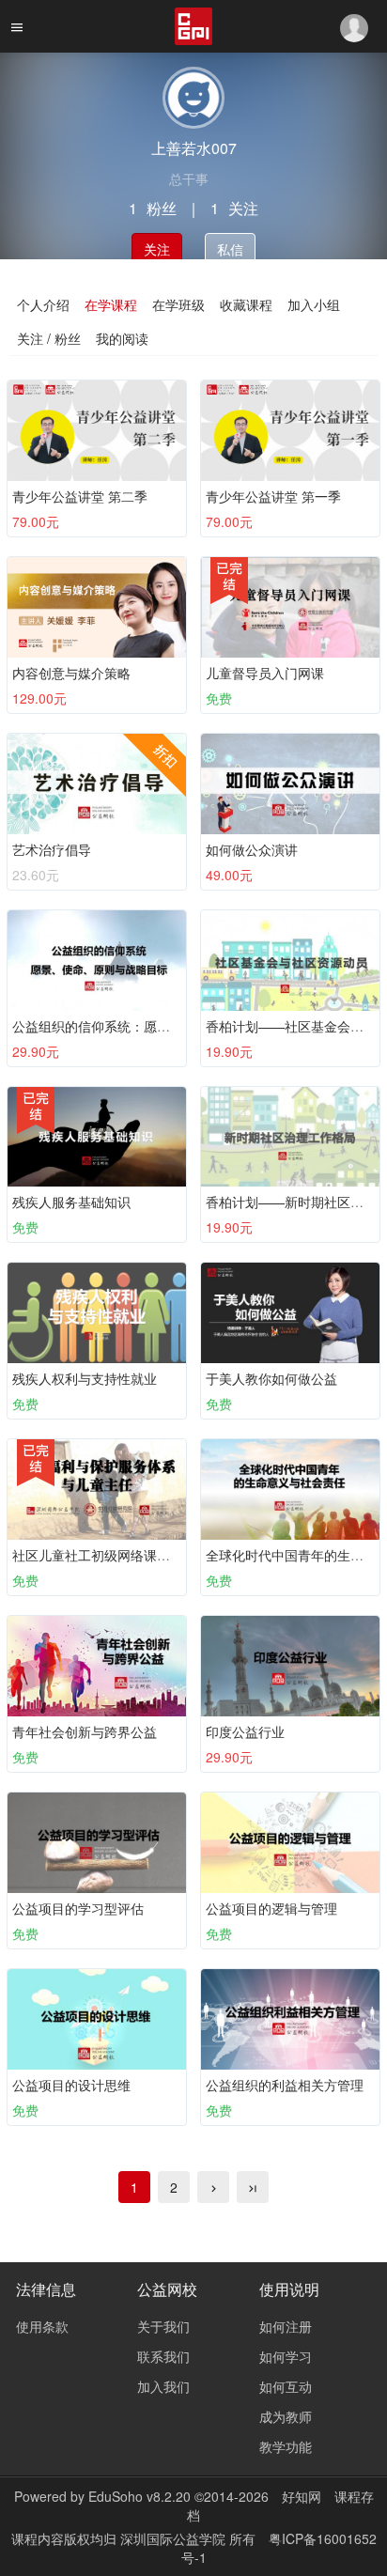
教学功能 (286, 2446)
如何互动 (286, 2386)
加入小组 (314, 304)
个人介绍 (43, 304)
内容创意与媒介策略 (71, 673)
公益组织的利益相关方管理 (285, 2085)
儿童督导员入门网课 (265, 673)
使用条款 (42, 2326)
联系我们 (163, 2356)
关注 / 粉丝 (49, 338)
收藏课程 (246, 304)
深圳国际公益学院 (175, 2538)
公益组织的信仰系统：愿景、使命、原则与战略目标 (163, 1026)
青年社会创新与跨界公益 (85, 1731)
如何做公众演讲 (252, 849)
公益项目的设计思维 (71, 2085)
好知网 (302, 2496)
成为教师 (286, 2416)
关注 (157, 249)
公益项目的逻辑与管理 (271, 1908)
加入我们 (163, 2386)
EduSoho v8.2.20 (139, 2496)
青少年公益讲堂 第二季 (80, 496)
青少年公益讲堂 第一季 (273, 496)
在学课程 (111, 304)
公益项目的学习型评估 (78, 1908)
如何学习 (286, 2356)
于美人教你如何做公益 (271, 1378)
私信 (230, 249)
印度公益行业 (245, 1731)
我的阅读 (122, 338)
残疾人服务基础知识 (71, 1202)
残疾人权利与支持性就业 (85, 1378)
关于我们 (163, 2326)
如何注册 (286, 2326)
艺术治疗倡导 (52, 849)
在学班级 (178, 304)
